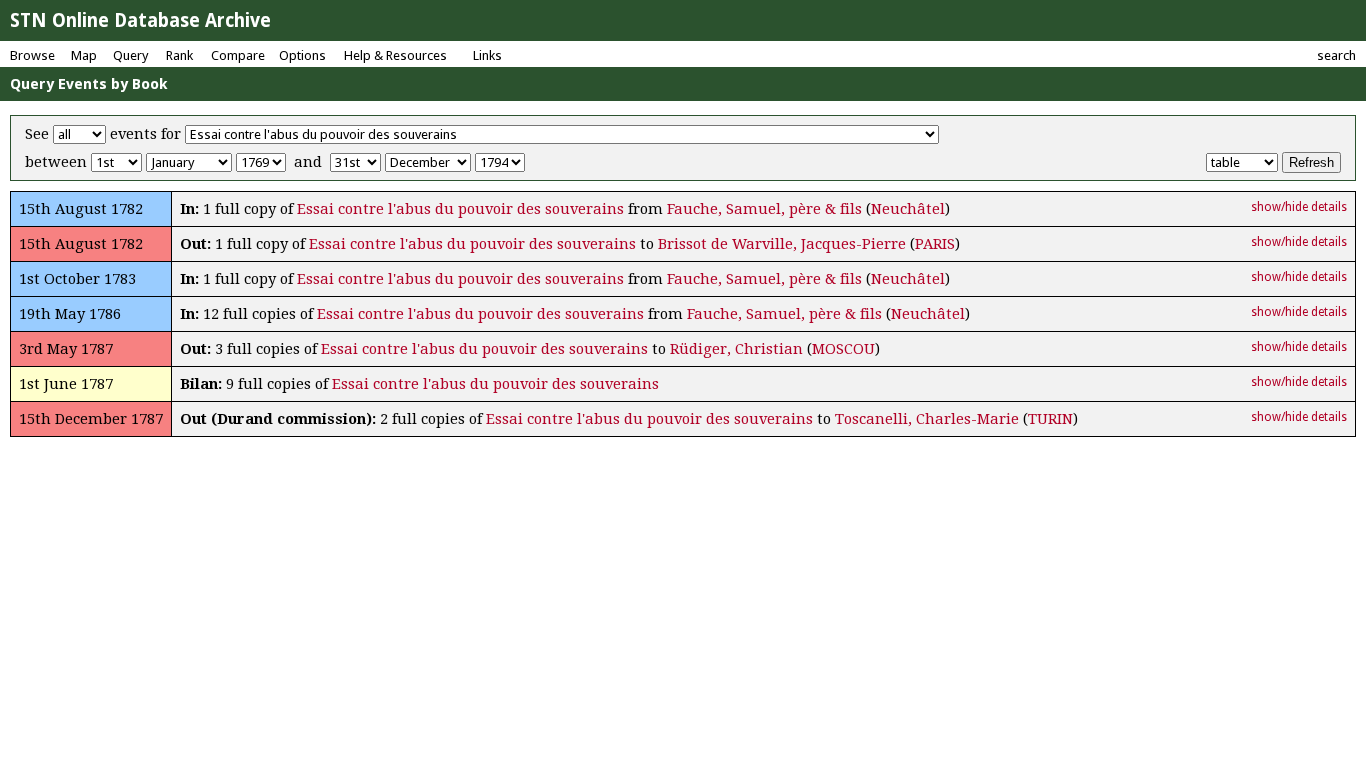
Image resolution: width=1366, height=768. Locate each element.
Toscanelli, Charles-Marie (927, 419)
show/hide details (1299, 207)
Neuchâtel (908, 209)
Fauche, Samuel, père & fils (764, 209)
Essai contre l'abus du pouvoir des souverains (460, 209)
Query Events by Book (89, 84)
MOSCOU (843, 349)
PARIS (935, 244)
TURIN (1050, 419)
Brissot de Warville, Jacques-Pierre (782, 244)
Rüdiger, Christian (736, 349)
